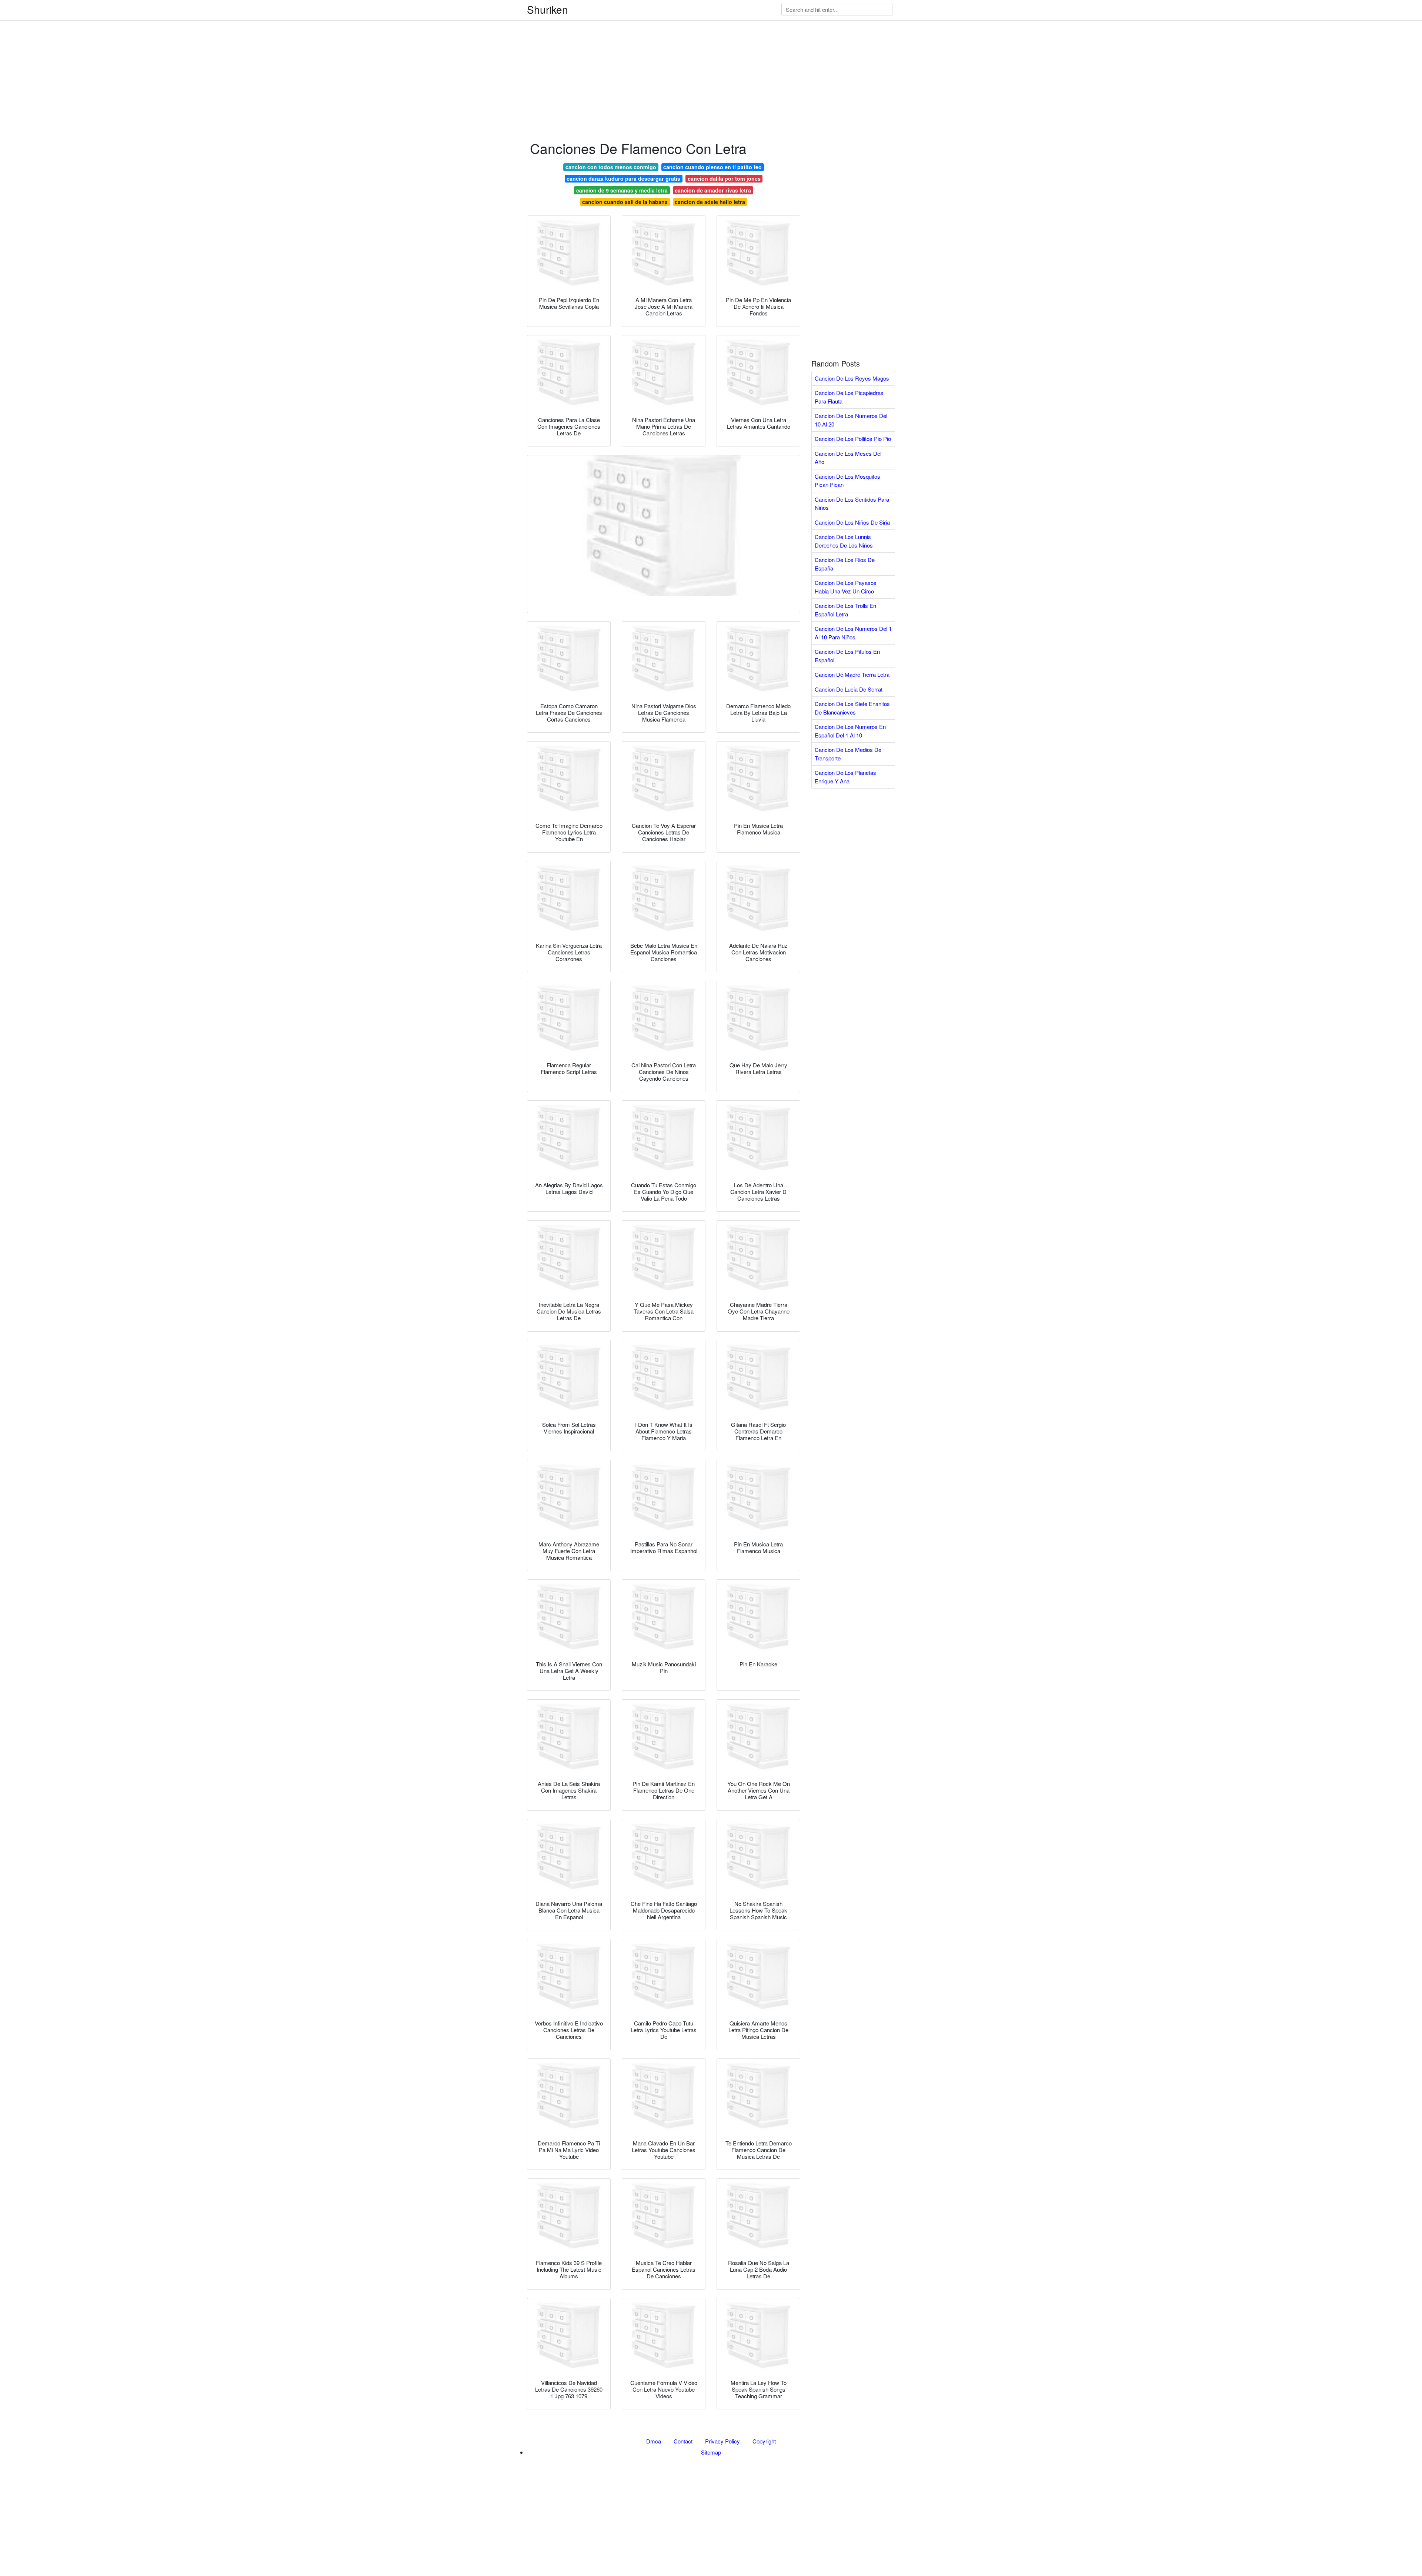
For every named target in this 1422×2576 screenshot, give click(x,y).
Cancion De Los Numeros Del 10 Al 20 (851, 420)
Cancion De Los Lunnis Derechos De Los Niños (844, 541)
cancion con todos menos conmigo (611, 167)
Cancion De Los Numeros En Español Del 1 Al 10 (850, 731)
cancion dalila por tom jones (724, 178)
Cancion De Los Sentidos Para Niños (852, 504)
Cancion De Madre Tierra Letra (852, 674)
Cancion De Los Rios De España (845, 564)
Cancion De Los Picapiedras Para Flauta (849, 397)
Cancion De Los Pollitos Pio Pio (853, 439)
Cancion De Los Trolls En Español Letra (845, 610)
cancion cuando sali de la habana (625, 202)
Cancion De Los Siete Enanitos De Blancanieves (852, 708)
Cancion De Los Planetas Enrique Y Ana (845, 777)
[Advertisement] (222, 52)
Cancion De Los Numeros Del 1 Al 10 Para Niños (853, 633)
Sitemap (711, 2452)
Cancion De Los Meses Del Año (848, 458)
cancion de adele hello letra (710, 202)
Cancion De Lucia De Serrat (849, 689)
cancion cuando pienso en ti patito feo (712, 167)
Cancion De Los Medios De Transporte (848, 754)
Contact (683, 2441)
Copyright (764, 2441)
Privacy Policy (722, 2441)
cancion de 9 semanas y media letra (622, 190)
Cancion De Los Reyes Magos (852, 378)
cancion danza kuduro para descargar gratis (623, 178)
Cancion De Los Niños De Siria (852, 522)
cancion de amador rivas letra (713, 190)
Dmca (654, 2441)
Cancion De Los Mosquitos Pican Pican (847, 481)
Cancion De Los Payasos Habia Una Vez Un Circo (846, 587)
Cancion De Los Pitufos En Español (847, 656)
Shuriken (548, 9)
